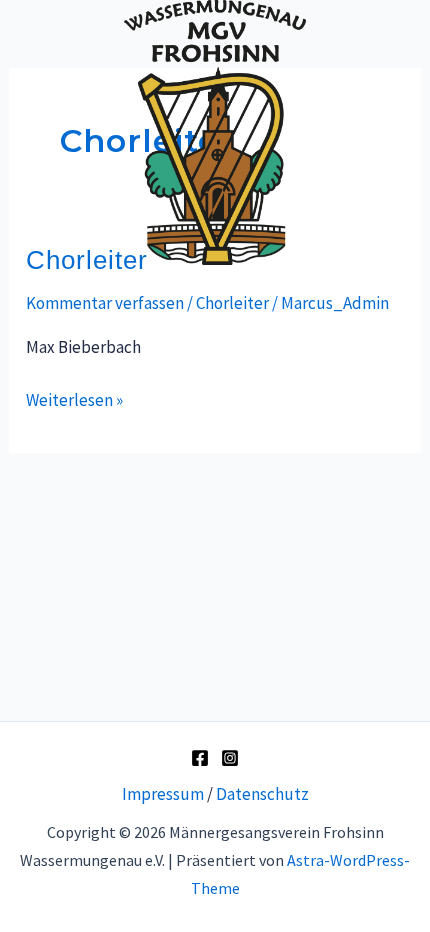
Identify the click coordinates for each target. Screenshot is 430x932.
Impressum (163, 794)
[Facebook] (200, 758)
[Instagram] (230, 758)
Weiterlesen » (74, 398)
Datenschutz (262, 794)
